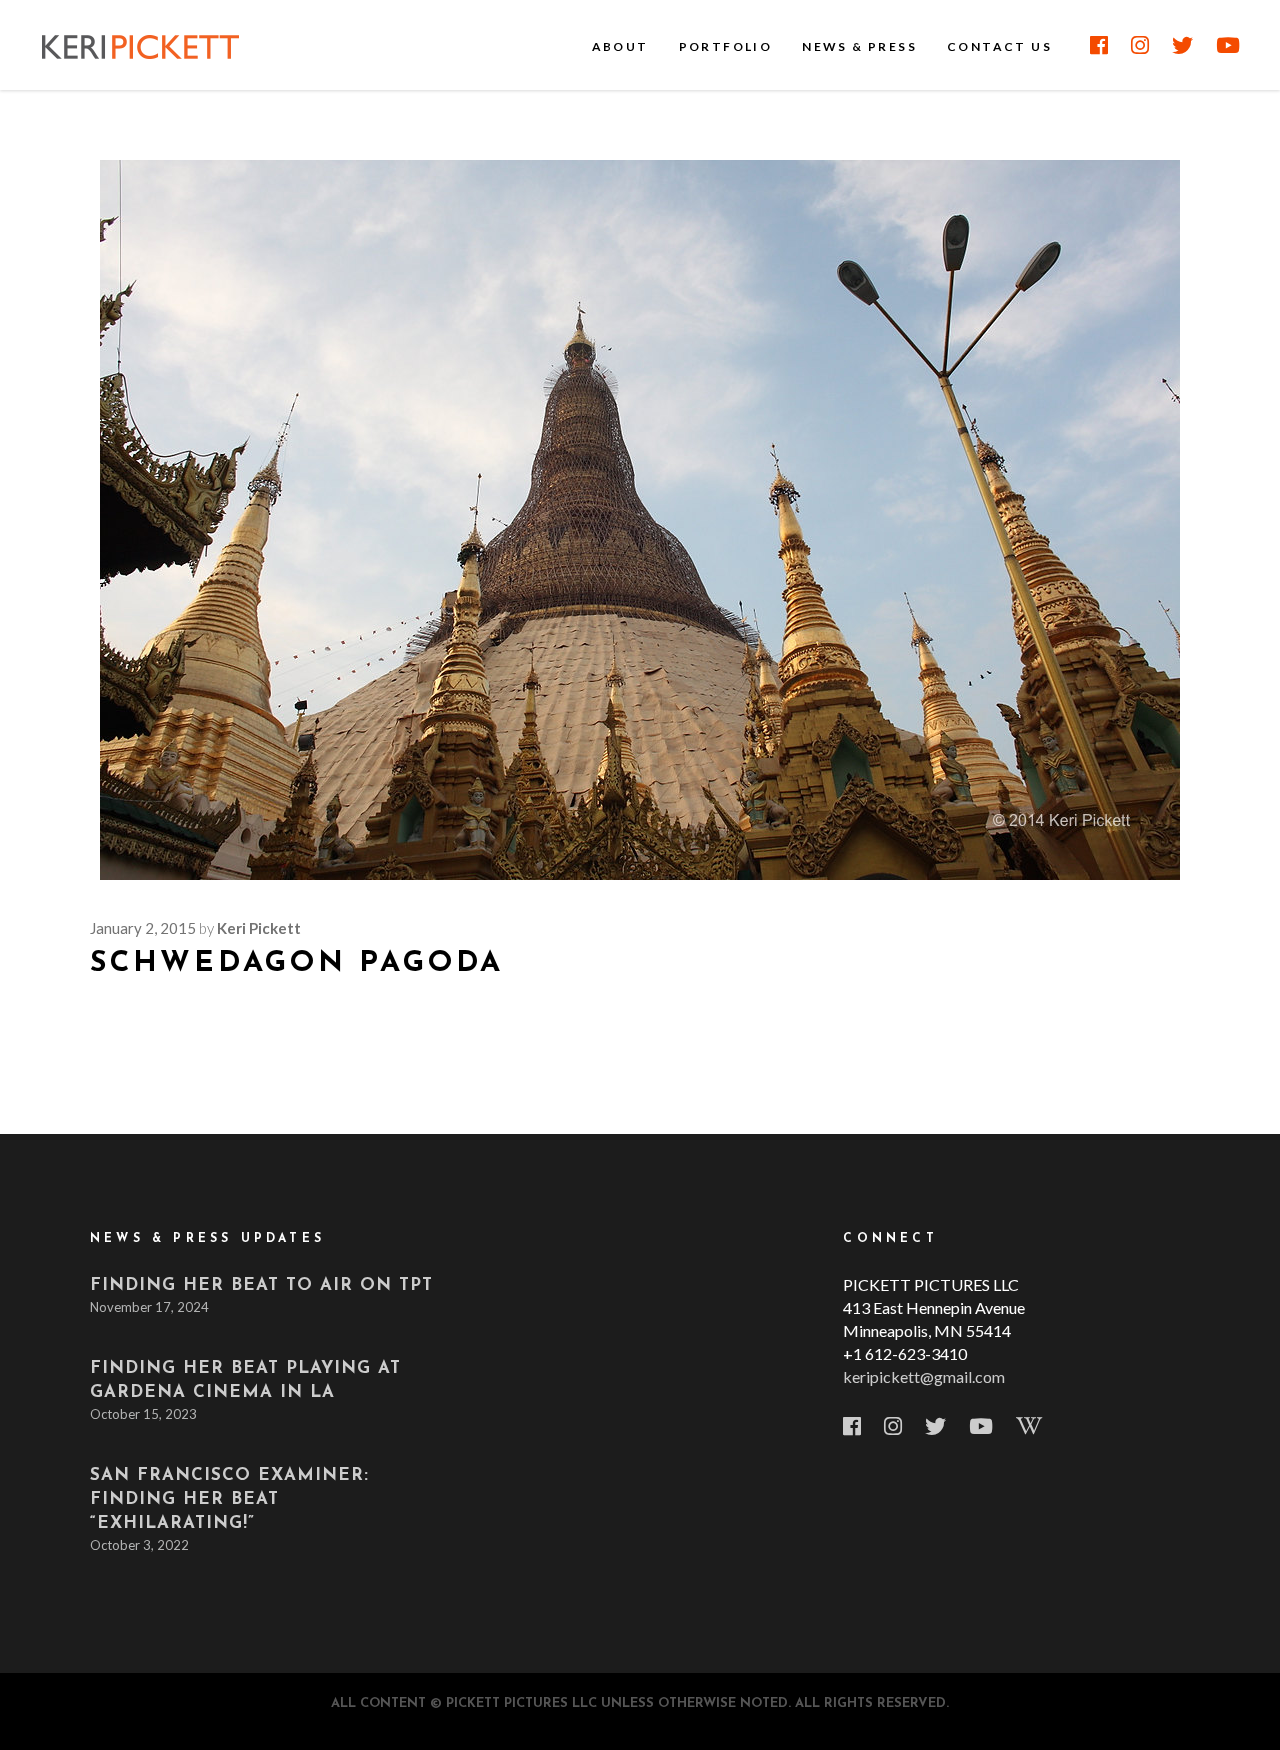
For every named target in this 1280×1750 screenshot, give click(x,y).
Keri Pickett (259, 928)
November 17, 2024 (149, 1307)
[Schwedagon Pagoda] (640, 520)
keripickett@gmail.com (924, 1376)
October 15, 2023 (143, 1414)
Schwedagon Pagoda (297, 963)
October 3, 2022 (139, 1545)
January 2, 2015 (143, 928)
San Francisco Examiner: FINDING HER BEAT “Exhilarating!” (229, 1499)
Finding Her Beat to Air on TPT (261, 1285)
